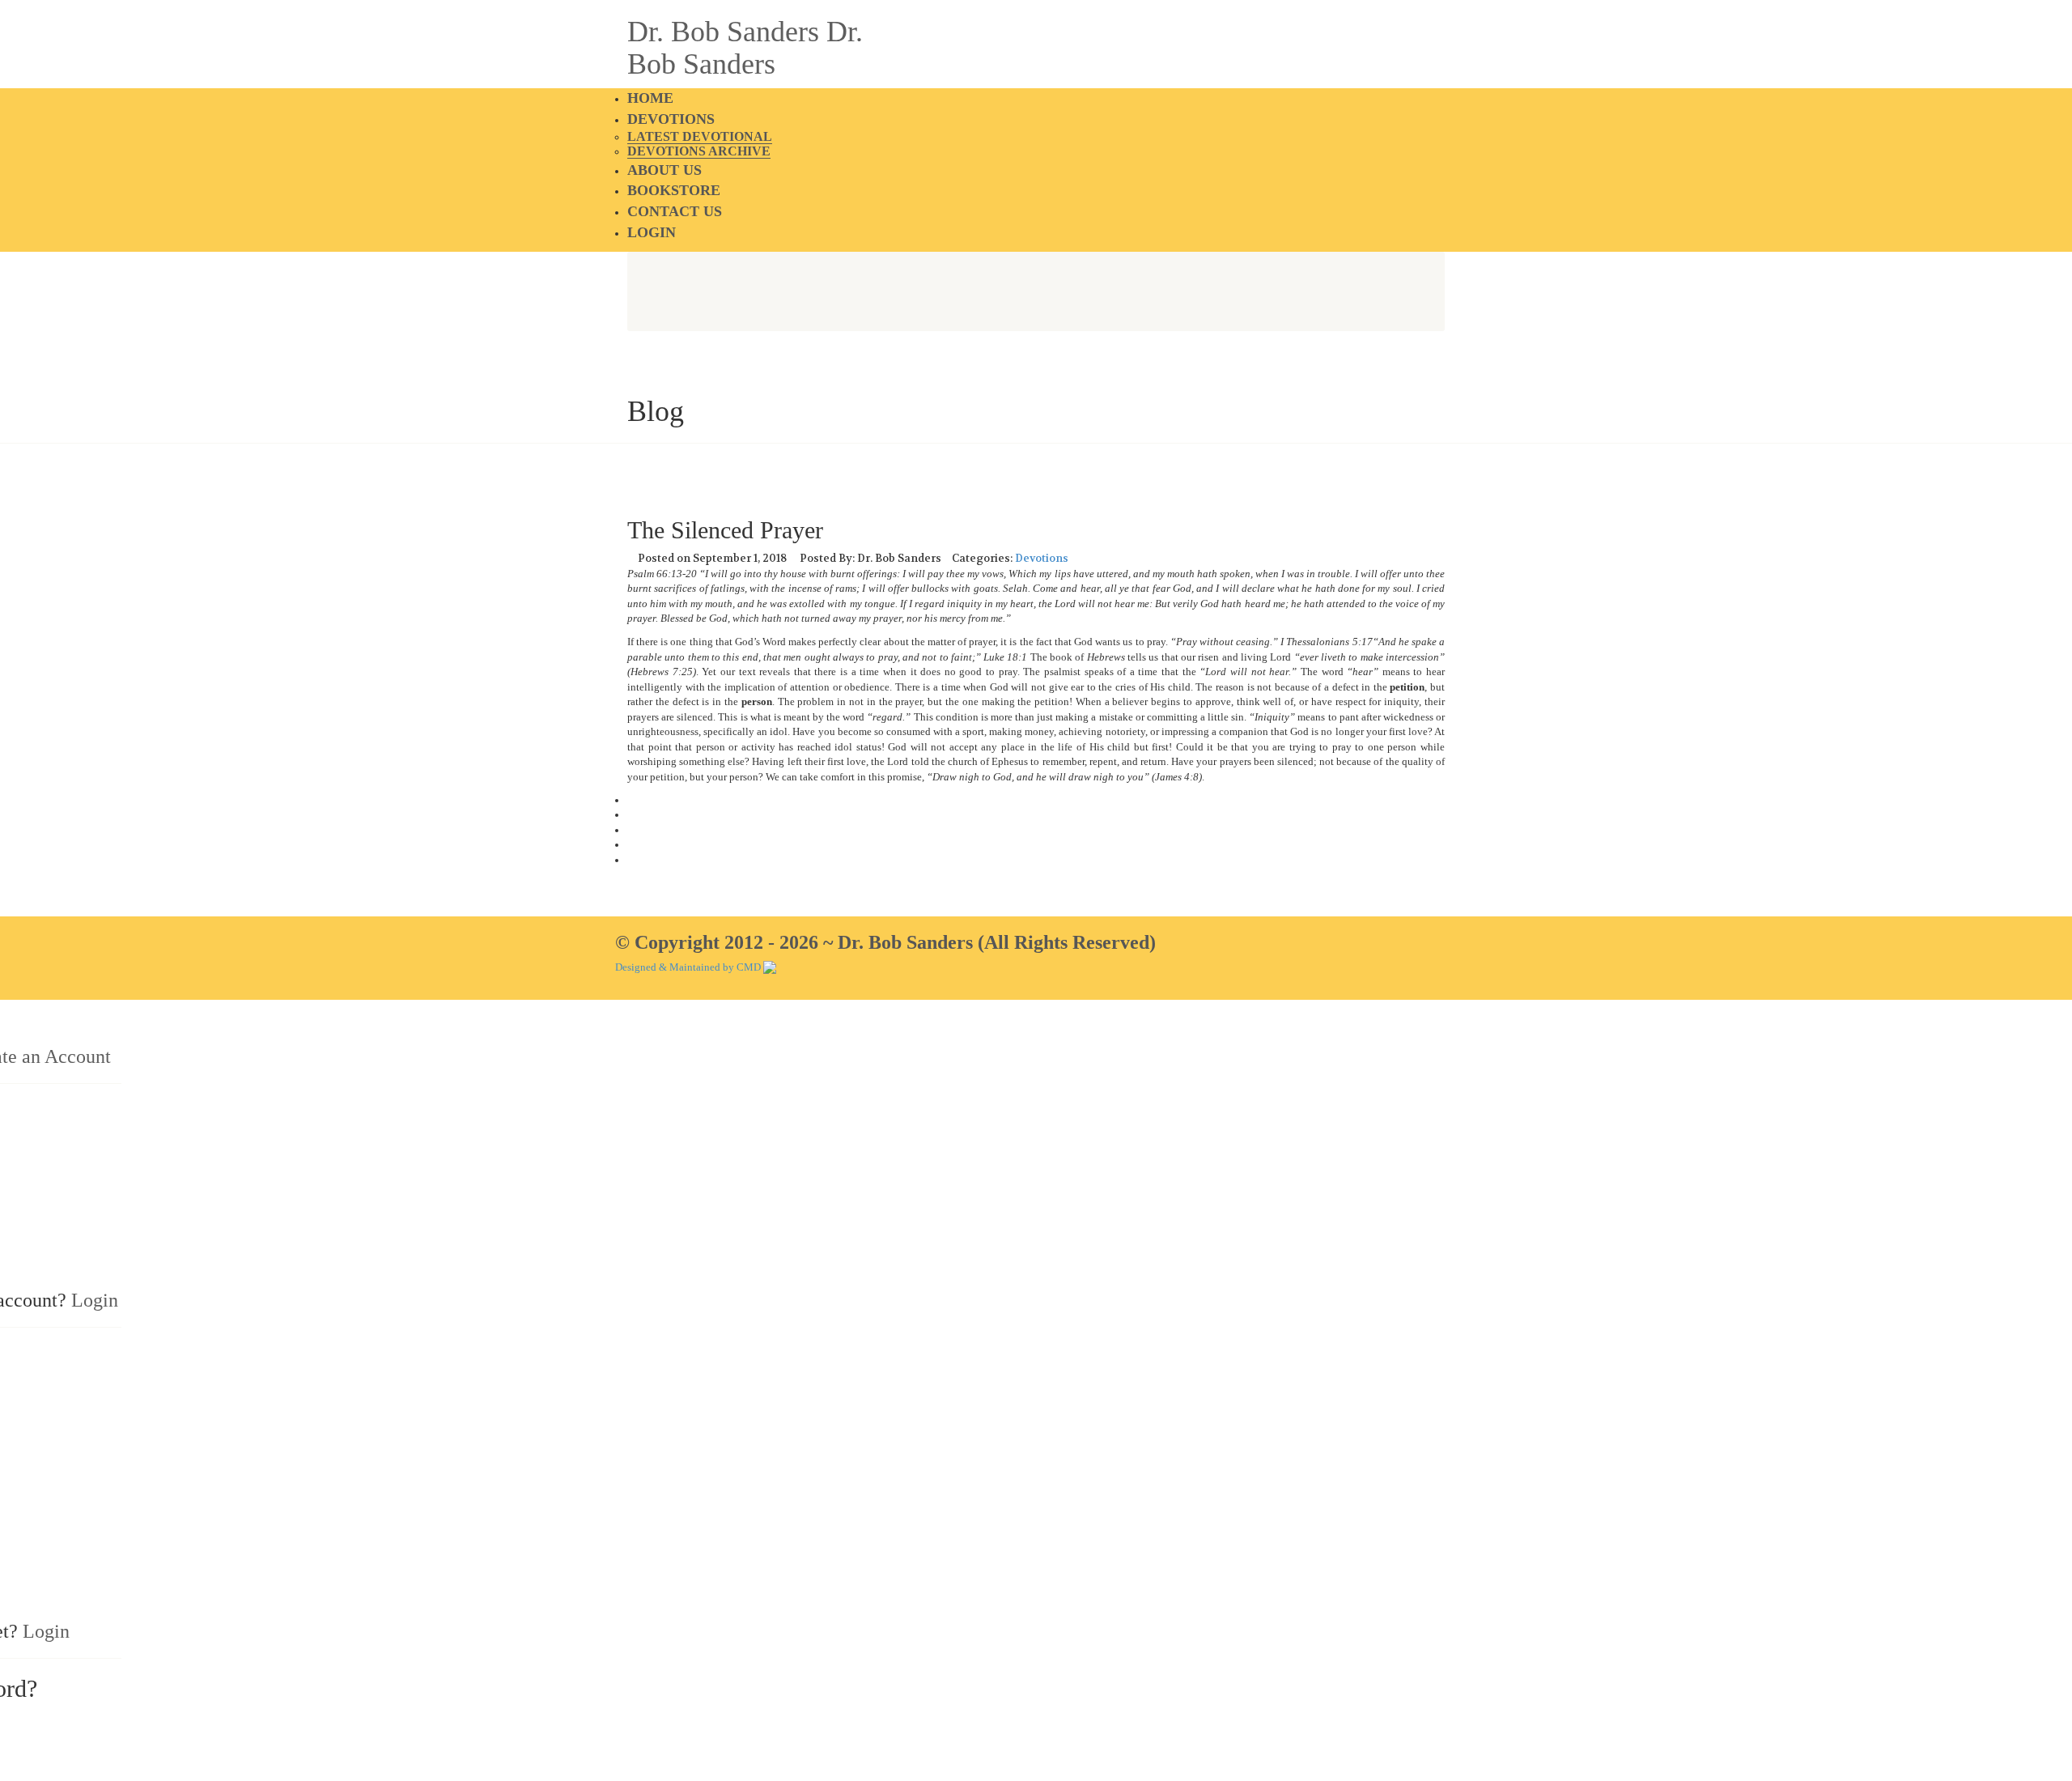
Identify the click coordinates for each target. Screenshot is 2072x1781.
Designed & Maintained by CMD (688, 967)
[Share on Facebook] (631, 800)
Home (650, 98)
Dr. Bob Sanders (723, 32)
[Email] (631, 860)
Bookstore (674, 190)
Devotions (671, 119)
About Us (664, 170)
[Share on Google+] (631, 830)
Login (652, 232)
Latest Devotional (700, 136)
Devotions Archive (699, 151)
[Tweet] (631, 815)
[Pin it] (631, 845)
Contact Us (675, 211)
